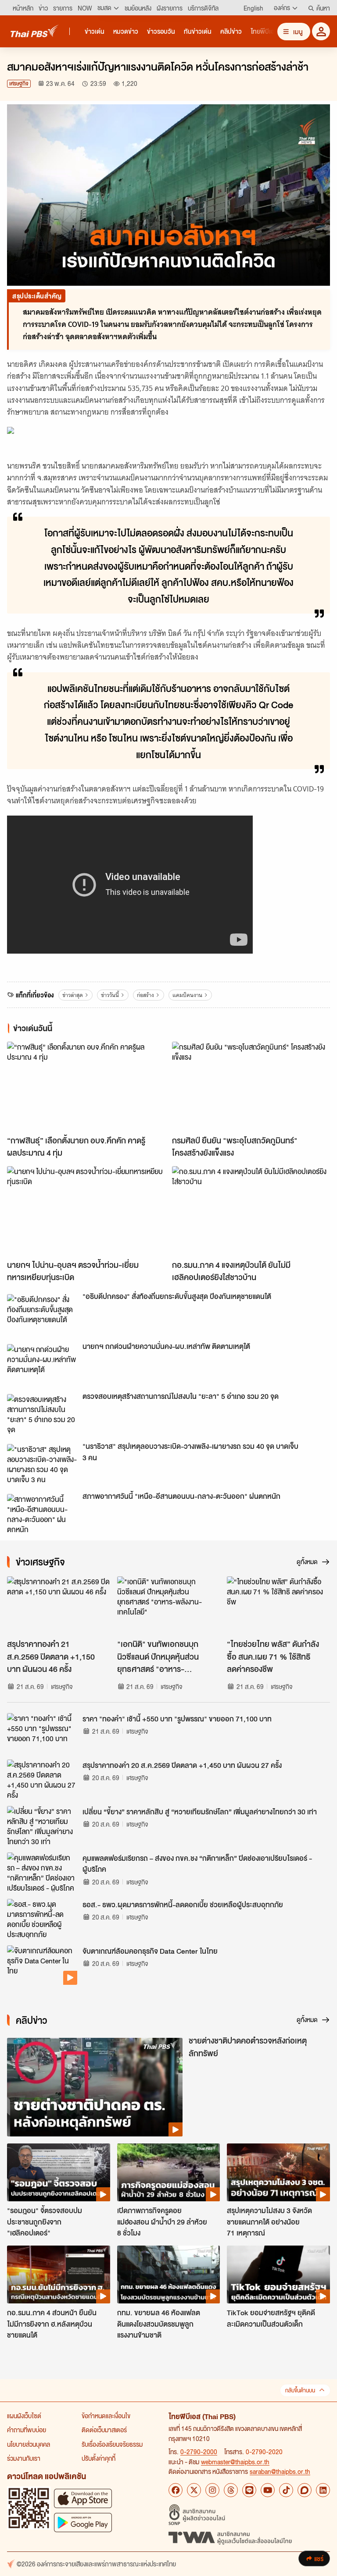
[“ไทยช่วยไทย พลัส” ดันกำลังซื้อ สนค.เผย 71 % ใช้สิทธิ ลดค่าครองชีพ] (278, 1605)
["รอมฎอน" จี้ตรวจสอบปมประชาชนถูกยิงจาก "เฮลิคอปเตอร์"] (59, 2172)
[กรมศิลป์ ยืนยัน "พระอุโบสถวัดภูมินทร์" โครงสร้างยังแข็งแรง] (251, 1086)
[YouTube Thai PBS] (268, 2490)
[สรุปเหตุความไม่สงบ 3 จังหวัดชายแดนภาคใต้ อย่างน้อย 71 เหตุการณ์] (278, 2172)
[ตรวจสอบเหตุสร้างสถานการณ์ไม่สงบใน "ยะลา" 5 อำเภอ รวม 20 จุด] (42, 1414)
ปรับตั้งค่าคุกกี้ (99, 2458)
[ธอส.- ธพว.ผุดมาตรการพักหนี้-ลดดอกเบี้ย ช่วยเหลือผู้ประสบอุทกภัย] (42, 1919)
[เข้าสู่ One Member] (321, 31)
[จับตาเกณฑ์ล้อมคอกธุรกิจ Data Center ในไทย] (42, 1965)
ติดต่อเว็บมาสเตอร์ (104, 2430)
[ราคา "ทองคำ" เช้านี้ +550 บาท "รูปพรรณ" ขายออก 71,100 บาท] (42, 1733)
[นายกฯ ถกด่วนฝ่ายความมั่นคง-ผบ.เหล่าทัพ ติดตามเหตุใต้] (42, 1364)
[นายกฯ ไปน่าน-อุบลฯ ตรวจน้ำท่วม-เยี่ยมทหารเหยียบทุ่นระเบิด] (86, 1211)
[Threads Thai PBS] (231, 2490)
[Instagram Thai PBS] (212, 2490)
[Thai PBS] (35, 31)
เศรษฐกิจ (19, 83)
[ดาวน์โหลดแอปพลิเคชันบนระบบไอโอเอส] (83, 2498)
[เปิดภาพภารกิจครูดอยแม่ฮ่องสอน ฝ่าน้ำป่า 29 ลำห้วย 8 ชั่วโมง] (169, 2172)
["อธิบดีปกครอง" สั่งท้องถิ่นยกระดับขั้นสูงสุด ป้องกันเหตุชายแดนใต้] (42, 1314)
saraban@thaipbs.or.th (280, 2471)
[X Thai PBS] (194, 2490)
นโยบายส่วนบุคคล (29, 2444)
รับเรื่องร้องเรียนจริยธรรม (112, 2444)
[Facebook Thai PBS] (176, 2490)
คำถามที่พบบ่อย (27, 2430)
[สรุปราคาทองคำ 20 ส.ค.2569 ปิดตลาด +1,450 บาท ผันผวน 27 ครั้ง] (42, 1779)
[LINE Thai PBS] (249, 2490)
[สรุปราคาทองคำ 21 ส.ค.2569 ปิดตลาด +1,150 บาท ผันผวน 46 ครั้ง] (59, 1605)
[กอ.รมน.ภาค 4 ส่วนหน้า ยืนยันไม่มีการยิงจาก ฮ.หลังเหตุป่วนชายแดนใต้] (59, 2274)
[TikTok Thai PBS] (286, 2490)
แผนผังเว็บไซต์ (24, 2416)
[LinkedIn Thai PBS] (323, 2490)
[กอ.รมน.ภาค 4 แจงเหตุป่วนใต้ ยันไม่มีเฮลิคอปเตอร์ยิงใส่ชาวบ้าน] (251, 1211)
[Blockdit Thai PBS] (305, 2490)
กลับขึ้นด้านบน (300, 2390)
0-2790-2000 (199, 2452)
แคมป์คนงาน (187, 995)
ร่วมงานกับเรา (24, 2458)
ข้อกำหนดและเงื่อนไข (106, 2416)
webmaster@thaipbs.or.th (235, 2462)
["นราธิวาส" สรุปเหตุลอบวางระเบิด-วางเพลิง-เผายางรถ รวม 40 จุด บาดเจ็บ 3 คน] (42, 1464)
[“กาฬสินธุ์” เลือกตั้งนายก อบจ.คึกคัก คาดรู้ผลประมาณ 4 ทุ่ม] (86, 1086)
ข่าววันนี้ (110, 995)
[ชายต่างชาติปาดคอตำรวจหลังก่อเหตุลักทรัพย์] (95, 2087)
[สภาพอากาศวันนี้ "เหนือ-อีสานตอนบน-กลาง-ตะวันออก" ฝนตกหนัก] (42, 1514)
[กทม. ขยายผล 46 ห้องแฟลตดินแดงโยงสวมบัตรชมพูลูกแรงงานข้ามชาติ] (169, 2274)
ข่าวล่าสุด (73, 995)
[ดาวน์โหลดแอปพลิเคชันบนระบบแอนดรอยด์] (83, 2522)
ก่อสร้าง (145, 995)
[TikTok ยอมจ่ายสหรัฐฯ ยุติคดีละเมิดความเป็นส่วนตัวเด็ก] (278, 2274)
